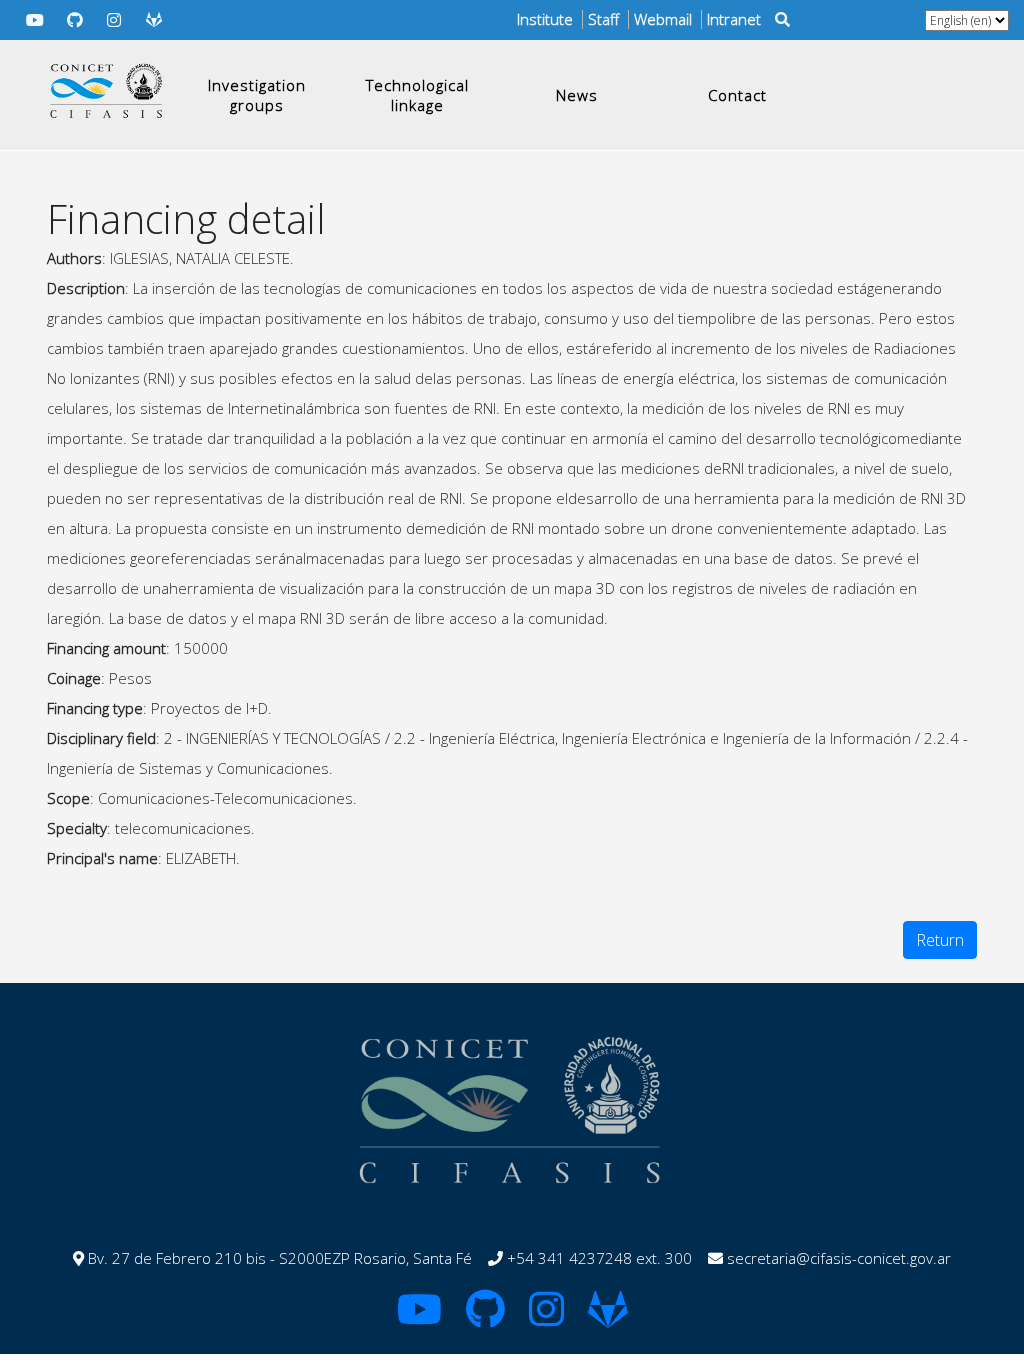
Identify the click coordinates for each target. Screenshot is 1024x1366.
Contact (737, 95)
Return (940, 940)
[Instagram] (115, 20)
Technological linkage (417, 95)
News (577, 95)
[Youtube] (35, 20)
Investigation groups (257, 95)
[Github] (75, 20)
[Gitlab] (154, 20)
